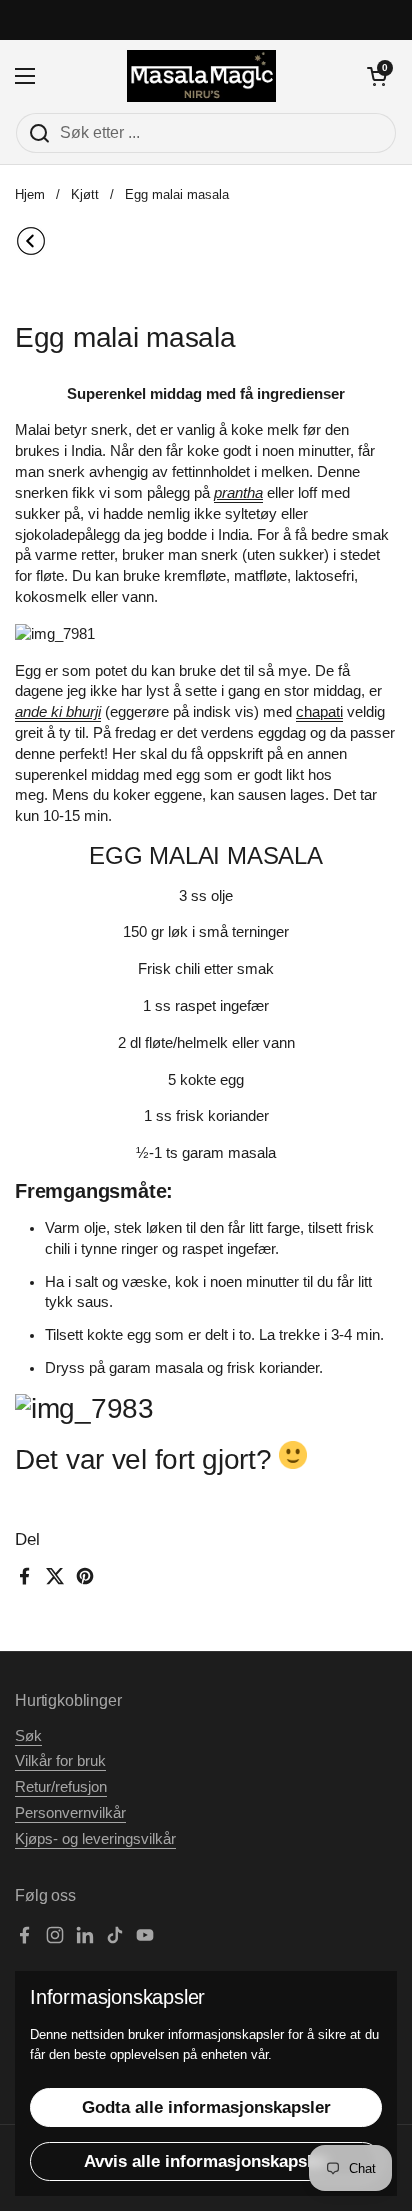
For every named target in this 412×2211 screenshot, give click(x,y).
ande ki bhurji (58, 712)
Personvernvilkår (70, 1813)
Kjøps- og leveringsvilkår (95, 1839)
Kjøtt (85, 194)
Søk (28, 1736)
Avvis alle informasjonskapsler (206, 2161)
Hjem (30, 194)
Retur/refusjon (61, 1787)
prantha (238, 493)
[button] (377, 76)
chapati (319, 712)
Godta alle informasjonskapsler (206, 2107)
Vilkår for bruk (60, 1761)
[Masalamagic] (201, 76)
